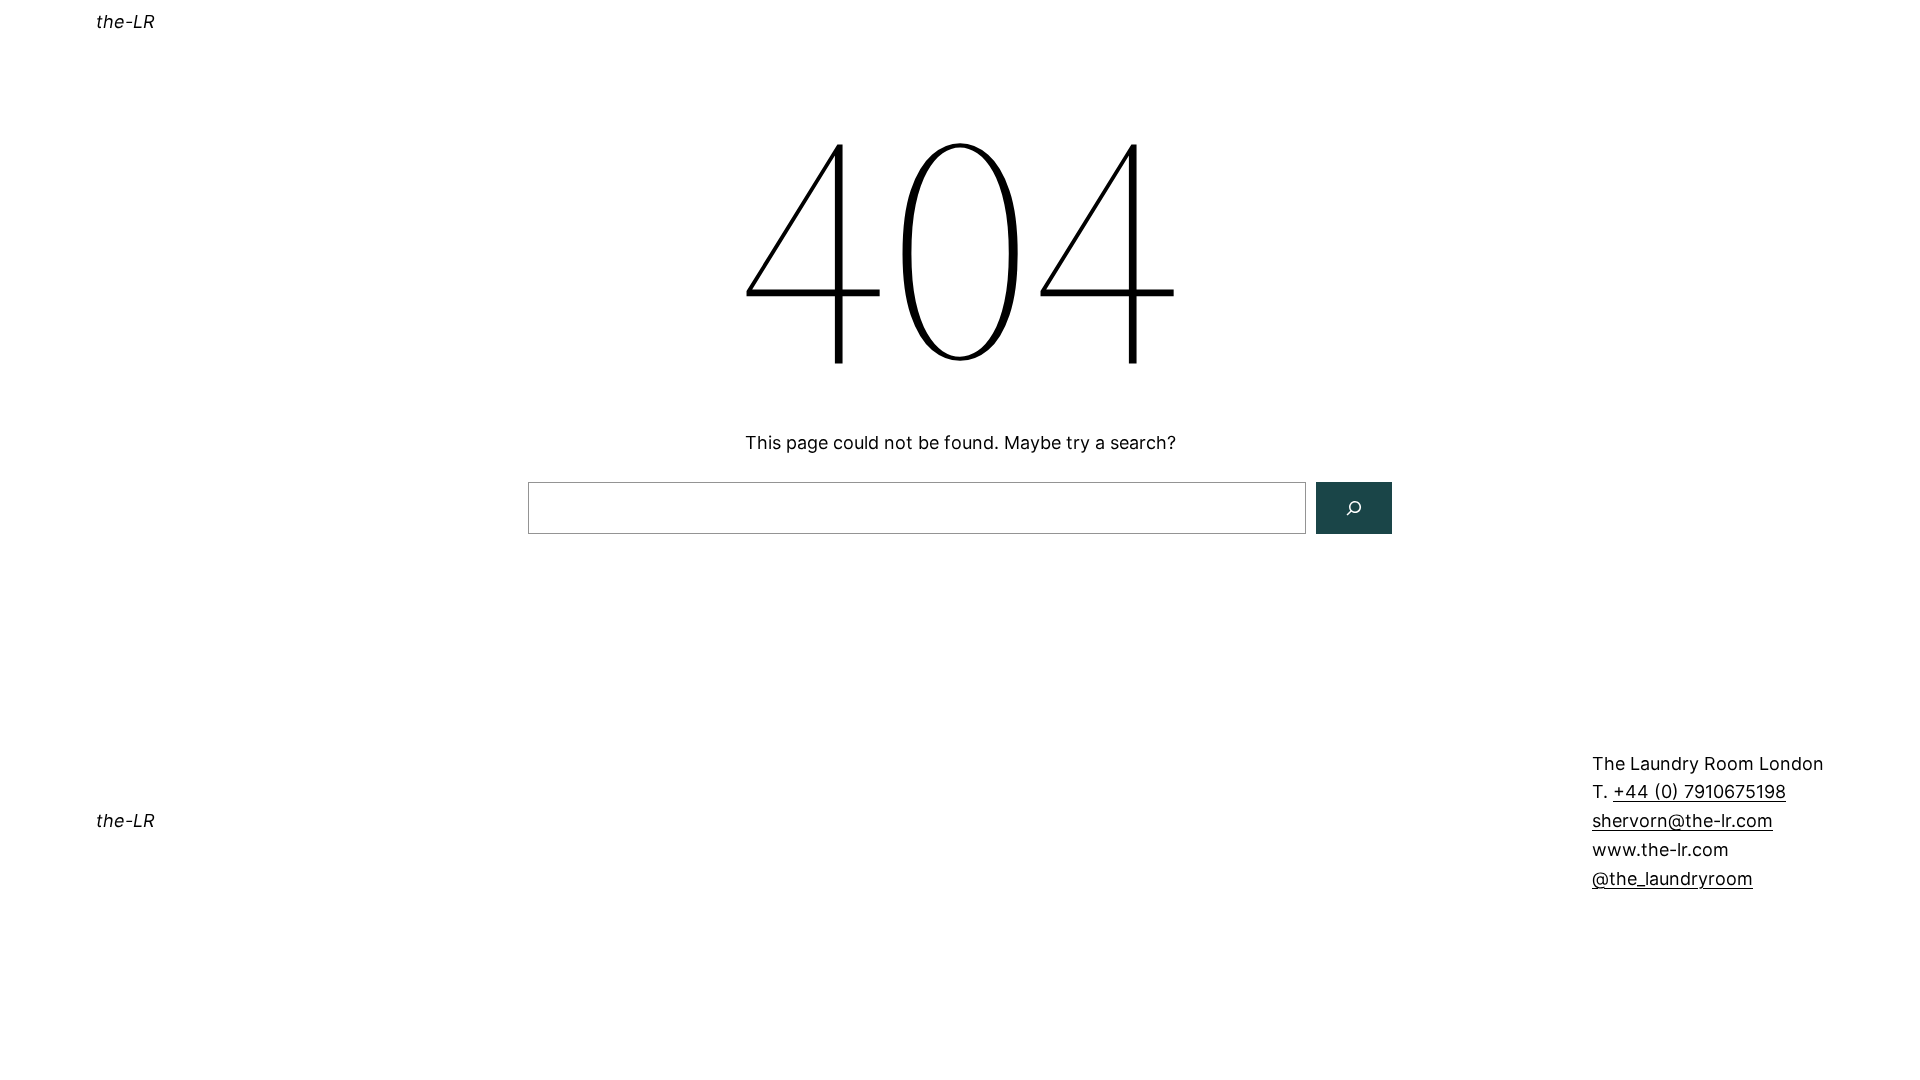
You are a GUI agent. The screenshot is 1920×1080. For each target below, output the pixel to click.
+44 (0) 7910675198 (1699, 791)
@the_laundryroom (1672, 878)
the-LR (125, 21)
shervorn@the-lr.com (1682, 820)
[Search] (1354, 508)
